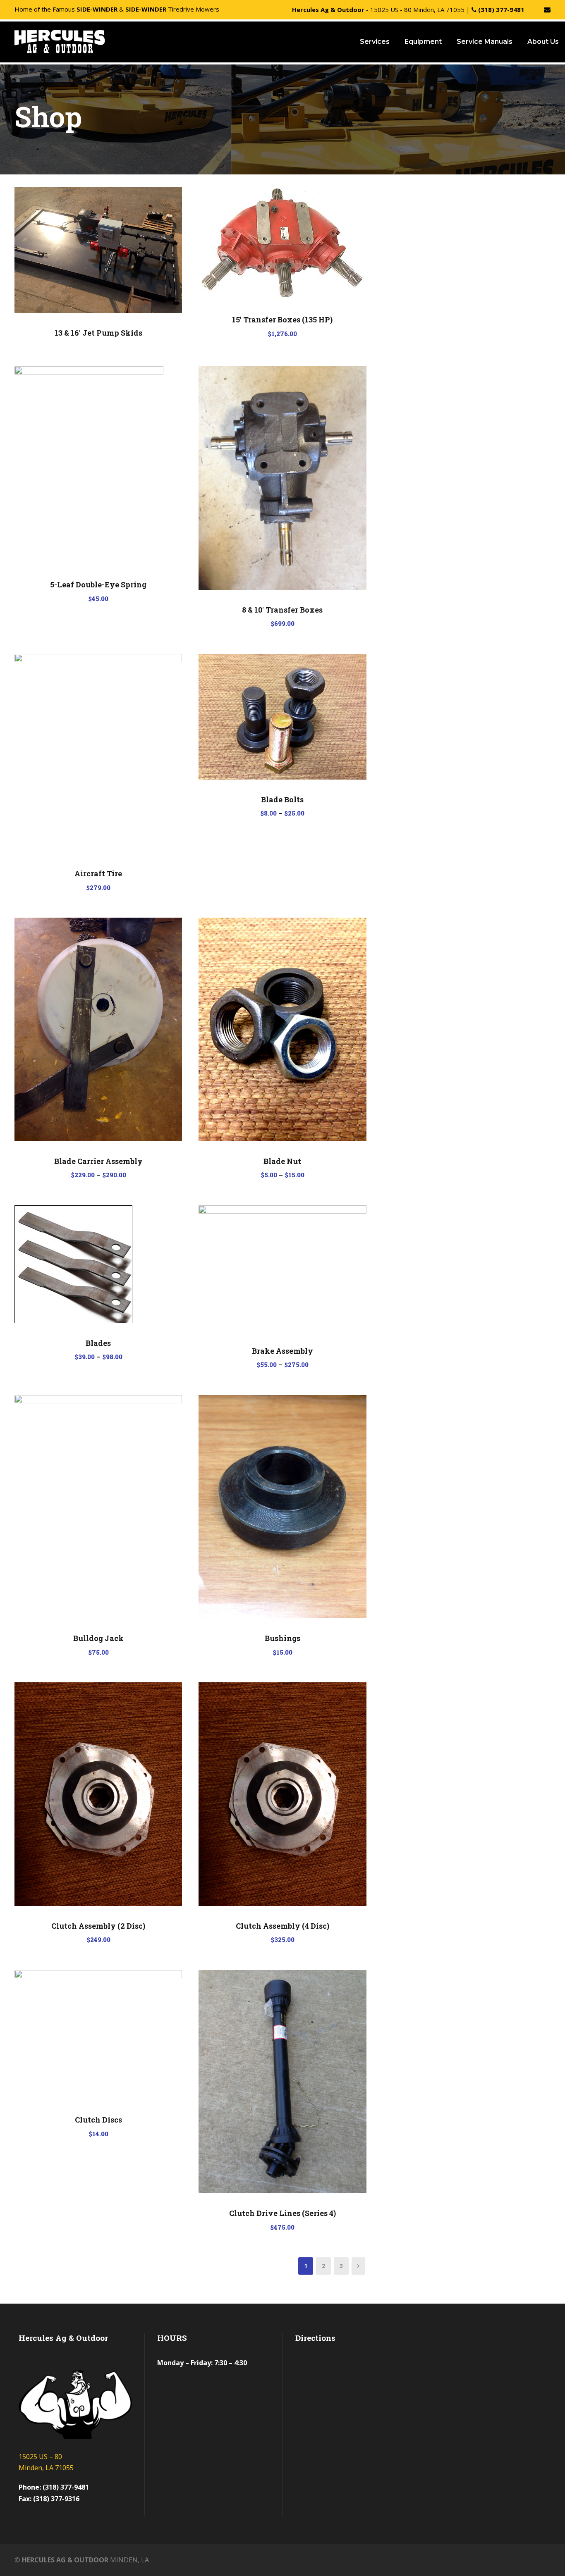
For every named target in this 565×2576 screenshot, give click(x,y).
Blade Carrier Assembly (98, 1161)
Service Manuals (485, 42)
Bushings (282, 1638)
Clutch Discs (98, 2120)
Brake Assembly (282, 1351)
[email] (547, 10)
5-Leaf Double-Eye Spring (98, 584)
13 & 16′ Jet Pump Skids (98, 333)
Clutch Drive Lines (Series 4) (282, 2213)
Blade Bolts (282, 799)
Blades (98, 1343)
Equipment (423, 42)
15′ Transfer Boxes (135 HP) (282, 320)
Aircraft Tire (98, 873)
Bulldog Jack (98, 1638)
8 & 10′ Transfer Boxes (282, 610)
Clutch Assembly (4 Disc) (282, 1926)
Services (375, 42)
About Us (543, 42)
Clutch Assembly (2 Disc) (98, 1926)
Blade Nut (282, 1161)
